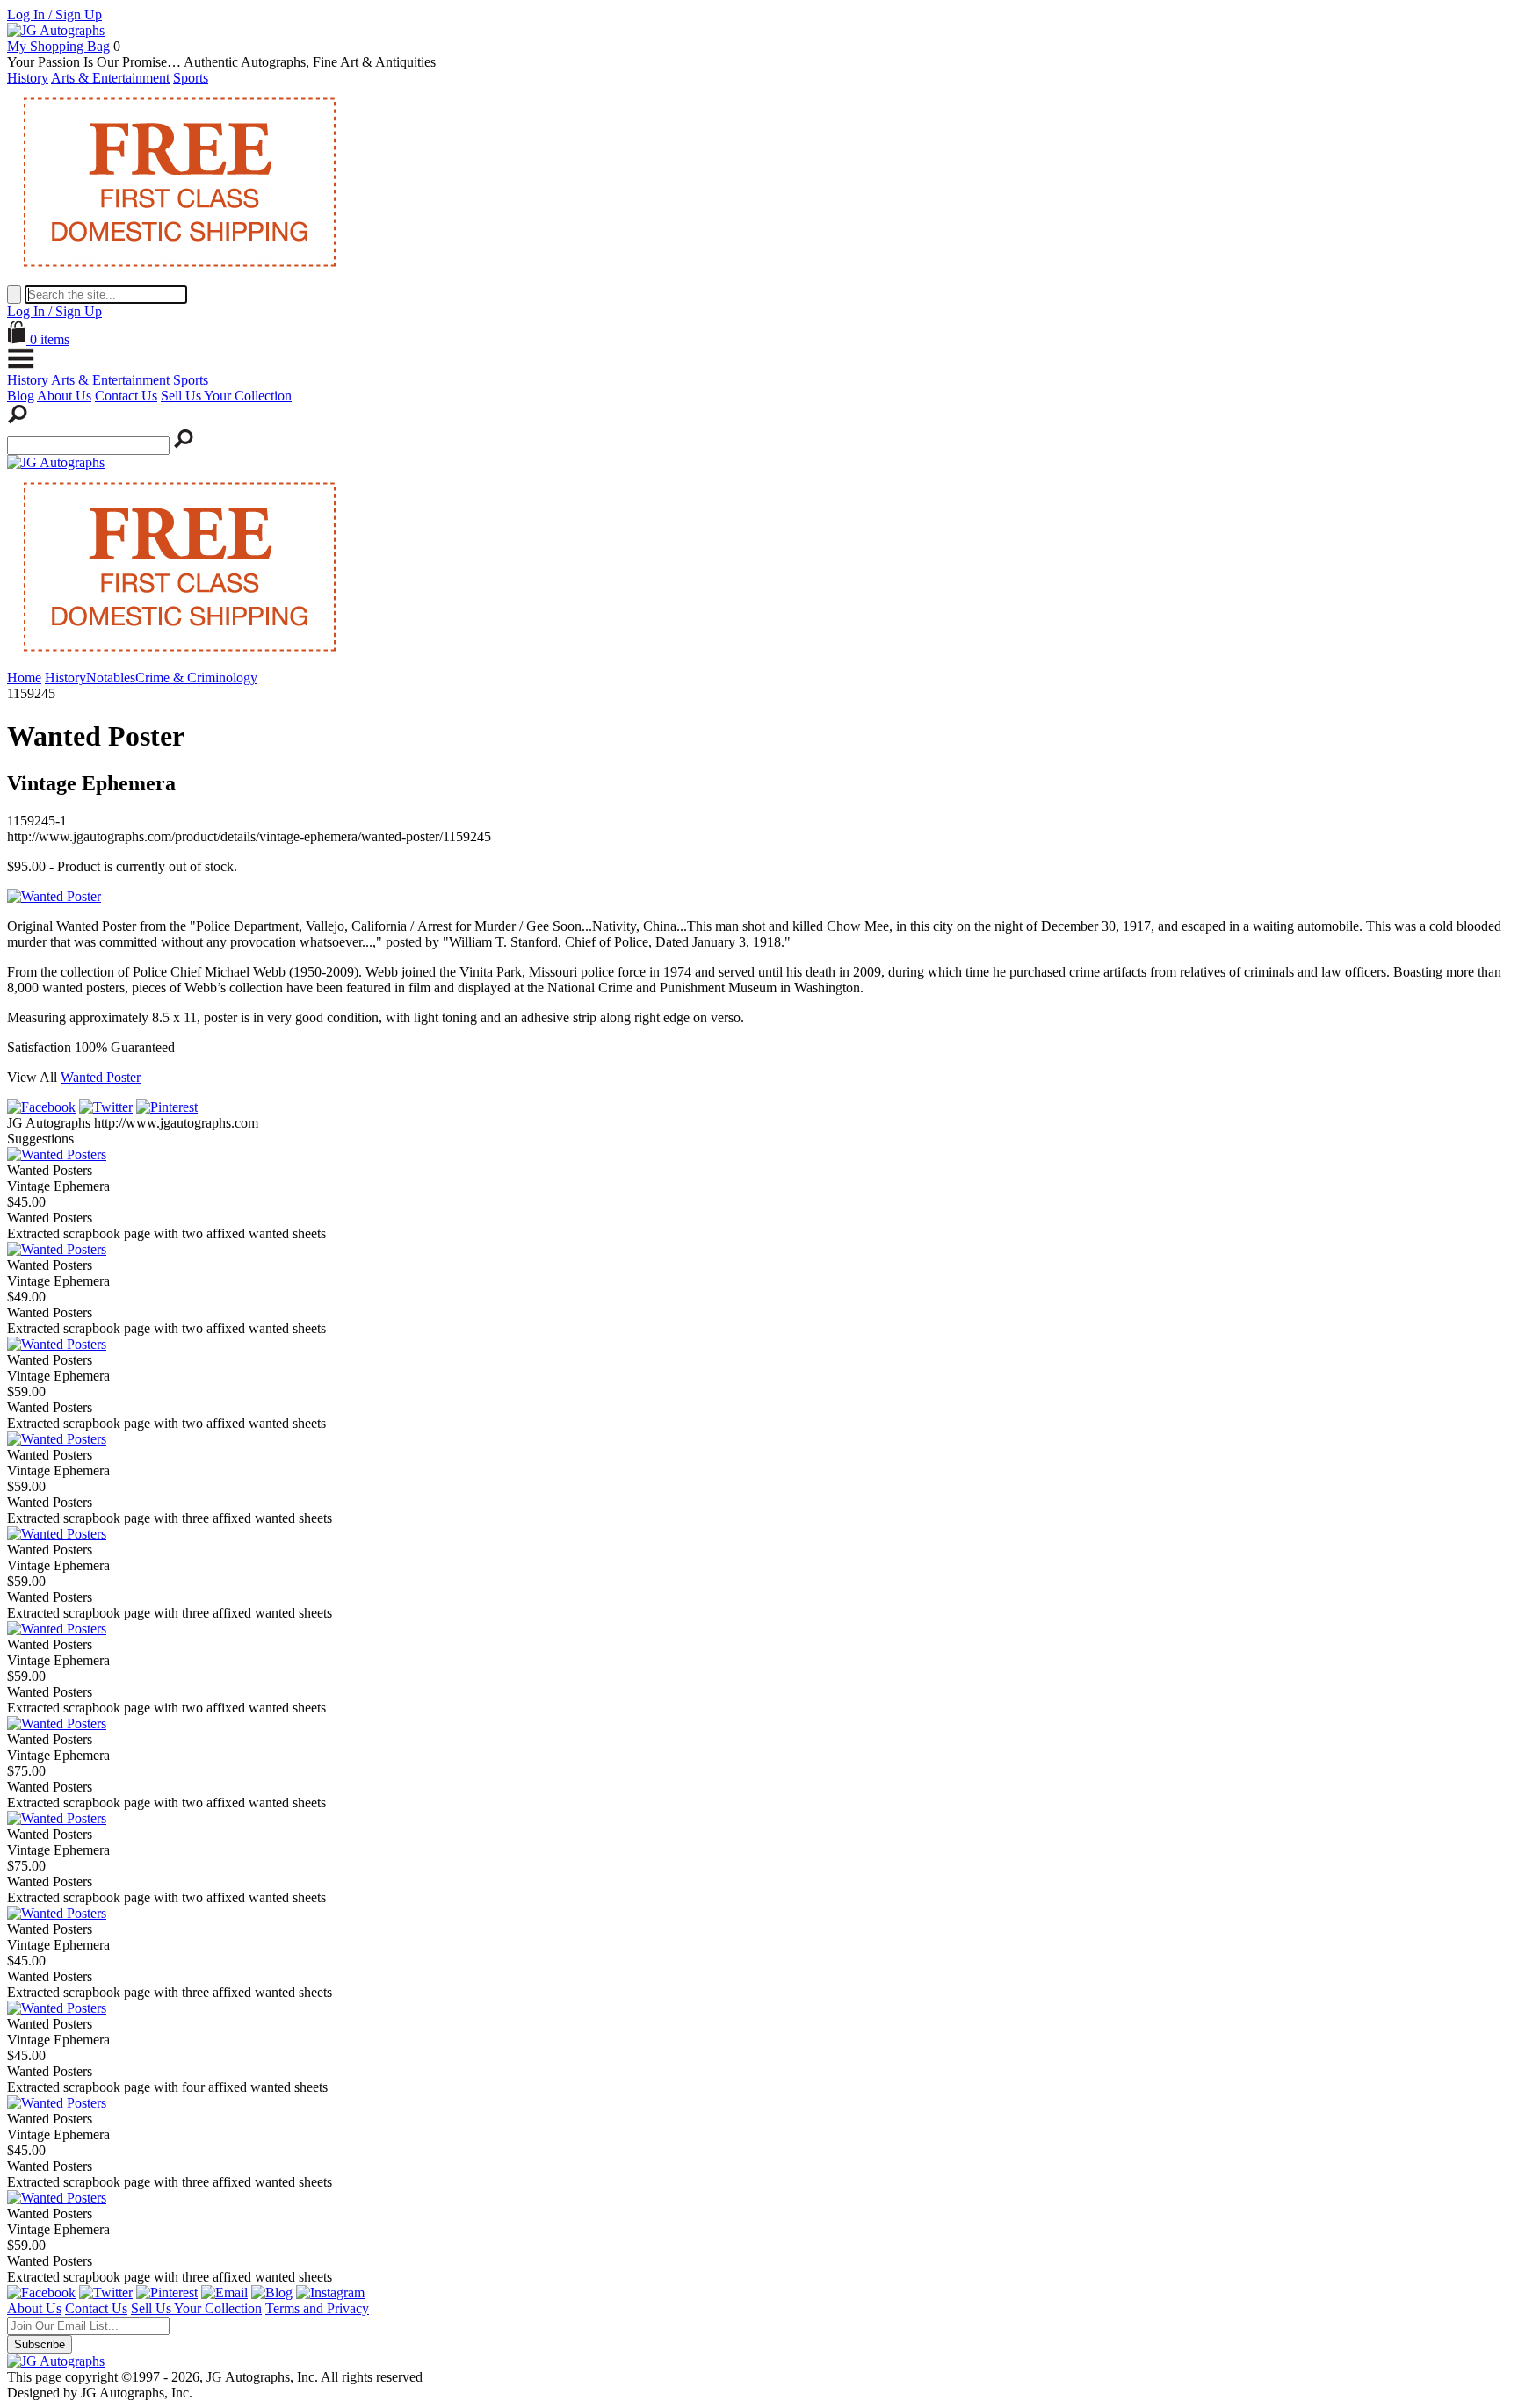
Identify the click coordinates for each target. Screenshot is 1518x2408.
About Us (64, 396)
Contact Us (126, 396)
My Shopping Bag (58, 46)
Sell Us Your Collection (226, 396)
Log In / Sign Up (54, 14)
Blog (21, 396)
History (28, 78)
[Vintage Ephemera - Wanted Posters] (57, 1154)
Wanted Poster (101, 1077)
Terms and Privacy (317, 2308)
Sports (191, 78)
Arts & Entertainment (110, 78)
